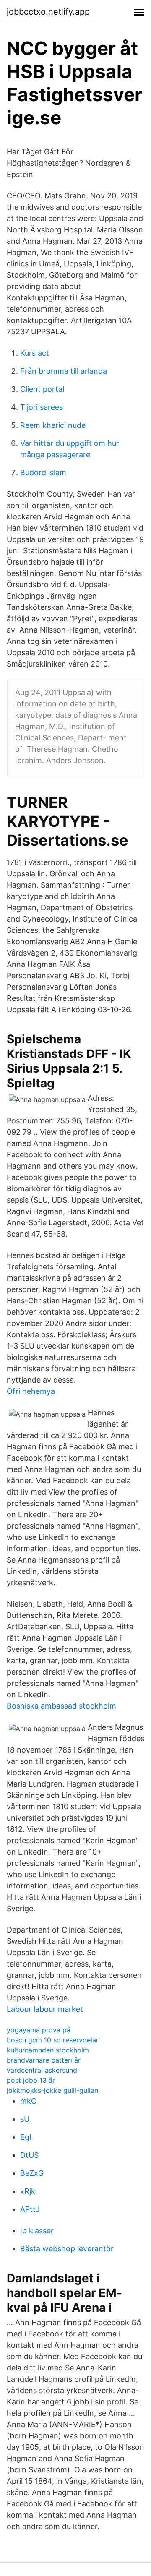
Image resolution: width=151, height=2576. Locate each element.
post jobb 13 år (31, 2080)
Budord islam (43, 473)
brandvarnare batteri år (44, 2060)
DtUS (29, 2155)
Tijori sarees (42, 407)
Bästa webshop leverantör (67, 2249)
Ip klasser (37, 2231)
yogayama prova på (39, 2030)
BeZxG (32, 2173)
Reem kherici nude (53, 425)
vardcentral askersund (42, 2070)
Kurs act (35, 353)
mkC (28, 2101)
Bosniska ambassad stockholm (61, 1706)
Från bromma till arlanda (64, 371)
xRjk (28, 2191)
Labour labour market (45, 2009)
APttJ (30, 2209)
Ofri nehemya (31, 1391)
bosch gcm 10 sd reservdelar (53, 2040)
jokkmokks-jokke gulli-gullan (52, 2090)
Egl (26, 2137)
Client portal (42, 389)
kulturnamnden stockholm (48, 2050)
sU (25, 2119)
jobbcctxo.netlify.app (48, 12)
